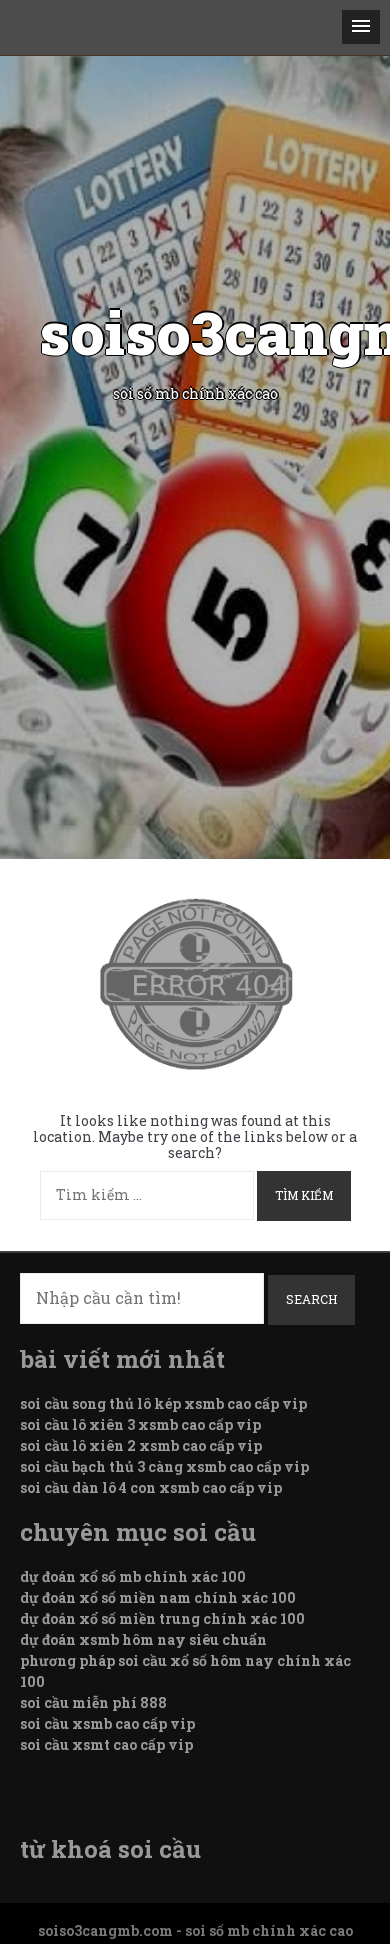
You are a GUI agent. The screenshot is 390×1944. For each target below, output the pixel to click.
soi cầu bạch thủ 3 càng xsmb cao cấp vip (164, 1466)
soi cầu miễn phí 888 (93, 1702)
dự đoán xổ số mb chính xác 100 (133, 1576)
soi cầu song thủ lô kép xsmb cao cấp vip (163, 1403)
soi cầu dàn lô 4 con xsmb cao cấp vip (151, 1487)
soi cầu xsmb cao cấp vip (107, 1723)
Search (311, 1299)
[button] (361, 27)
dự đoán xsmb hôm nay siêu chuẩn (143, 1639)
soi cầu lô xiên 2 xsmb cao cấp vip (141, 1445)
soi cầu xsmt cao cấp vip (106, 1744)
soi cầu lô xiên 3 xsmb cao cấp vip (140, 1424)
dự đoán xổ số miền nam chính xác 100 (158, 1597)
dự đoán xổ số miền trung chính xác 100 (162, 1618)
